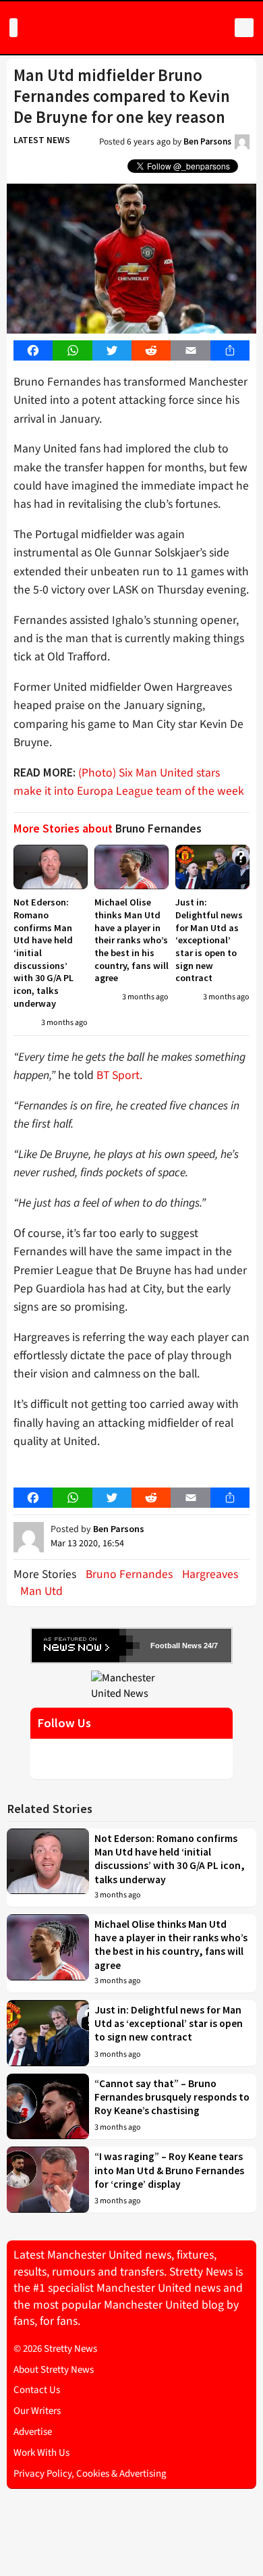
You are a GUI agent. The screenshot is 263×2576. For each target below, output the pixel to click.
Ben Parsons (207, 141)
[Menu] (13, 28)
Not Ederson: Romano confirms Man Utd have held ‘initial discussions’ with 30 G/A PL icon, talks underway (170, 1859)
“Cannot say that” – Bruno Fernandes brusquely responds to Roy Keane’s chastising (172, 2097)
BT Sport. (119, 1075)
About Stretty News (54, 2370)
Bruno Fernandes (129, 1574)
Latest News (42, 140)
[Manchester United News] (131, 1685)
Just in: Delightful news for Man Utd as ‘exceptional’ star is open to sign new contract (209, 940)
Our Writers (37, 2411)
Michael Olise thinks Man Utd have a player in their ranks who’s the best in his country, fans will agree (131, 940)
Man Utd (41, 1591)
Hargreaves (210, 1574)
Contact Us (37, 2390)
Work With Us (41, 2453)
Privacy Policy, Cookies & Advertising (90, 2474)
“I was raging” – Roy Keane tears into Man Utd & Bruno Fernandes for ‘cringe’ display (169, 2170)
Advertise (33, 2432)
